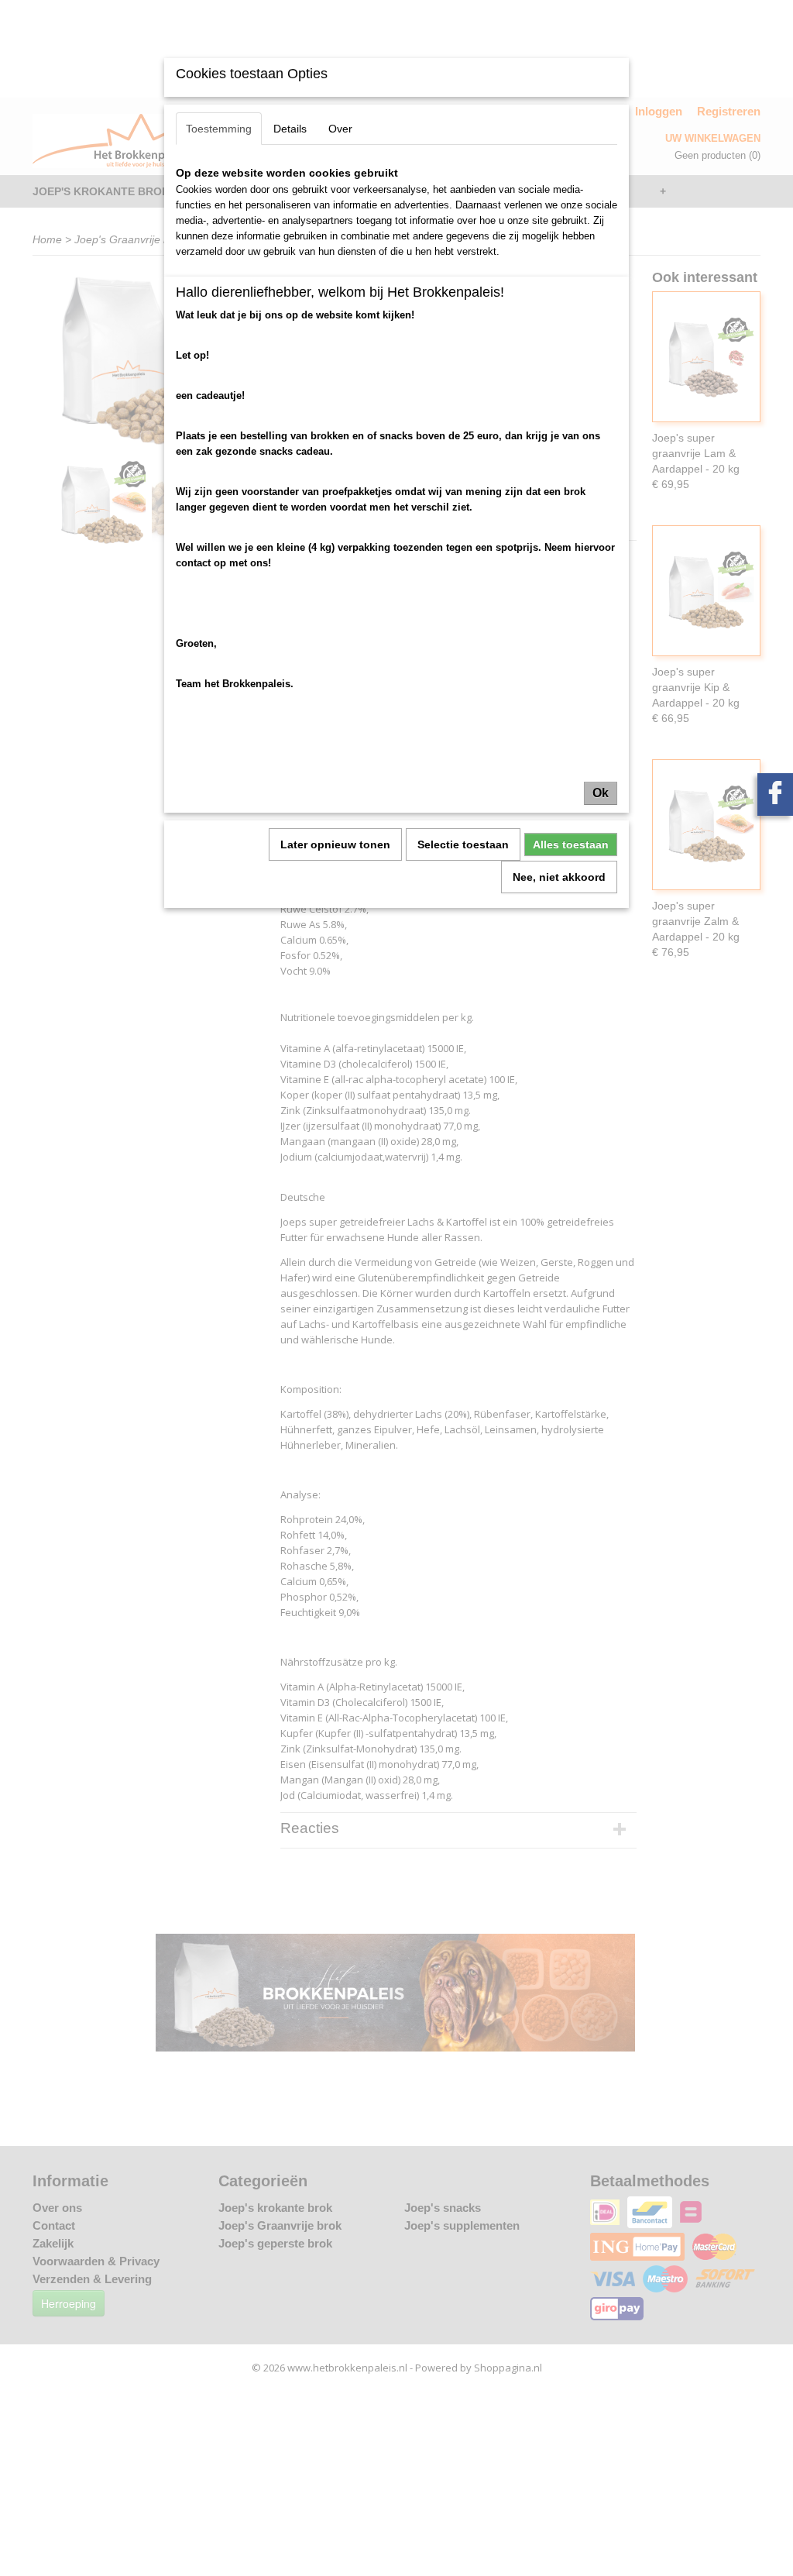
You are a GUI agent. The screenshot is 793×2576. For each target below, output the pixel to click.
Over (340, 129)
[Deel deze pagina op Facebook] (775, 794)
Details (290, 129)
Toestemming (219, 129)
